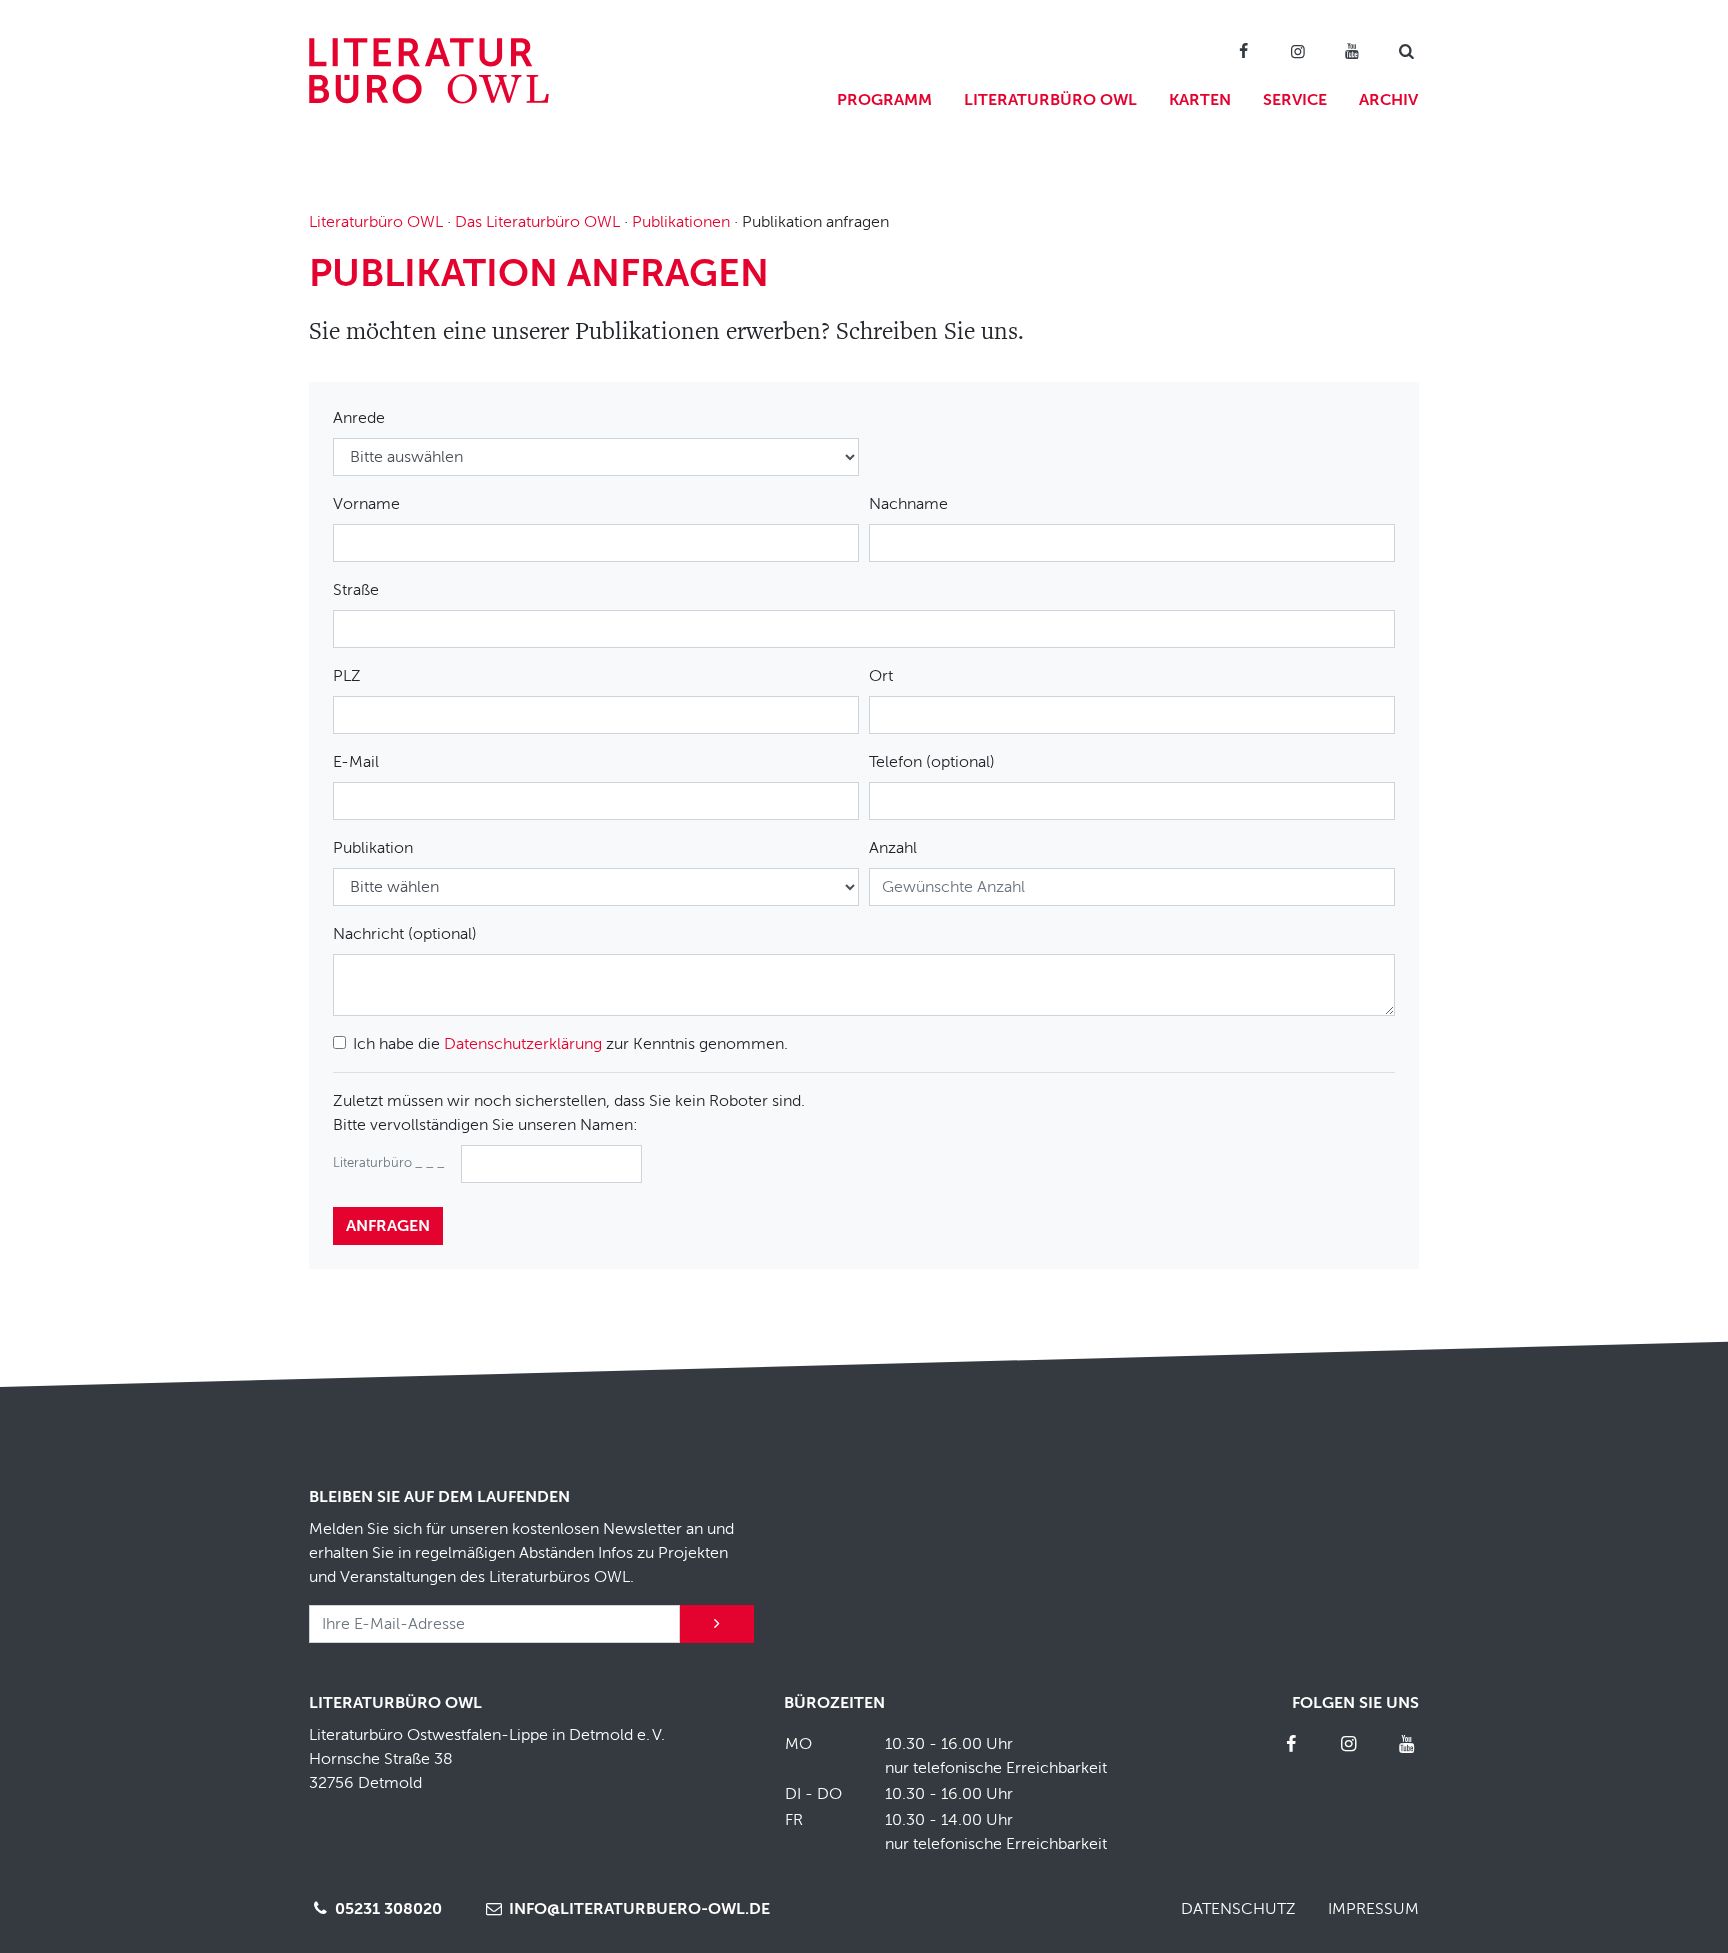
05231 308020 (386, 1909)
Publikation (373, 848)
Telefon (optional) (932, 762)
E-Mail (356, 762)
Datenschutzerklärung (523, 1044)
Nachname (908, 504)
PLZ (347, 676)
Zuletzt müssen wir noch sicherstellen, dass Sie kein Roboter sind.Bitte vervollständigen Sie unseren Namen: (569, 1113)
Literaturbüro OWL (1050, 100)
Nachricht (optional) (405, 934)
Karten (1200, 100)
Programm (884, 100)
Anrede (359, 418)
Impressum (1373, 1909)
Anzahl (893, 848)
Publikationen (681, 222)
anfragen (388, 1226)
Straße (356, 590)
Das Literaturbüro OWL (537, 222)
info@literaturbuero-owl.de (637, 1909)
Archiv (1388, 100)
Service (1295, 100)
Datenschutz (1238, 1909)
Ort (881, 676)
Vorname (366, 504)
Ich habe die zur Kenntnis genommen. (570, 1044)
